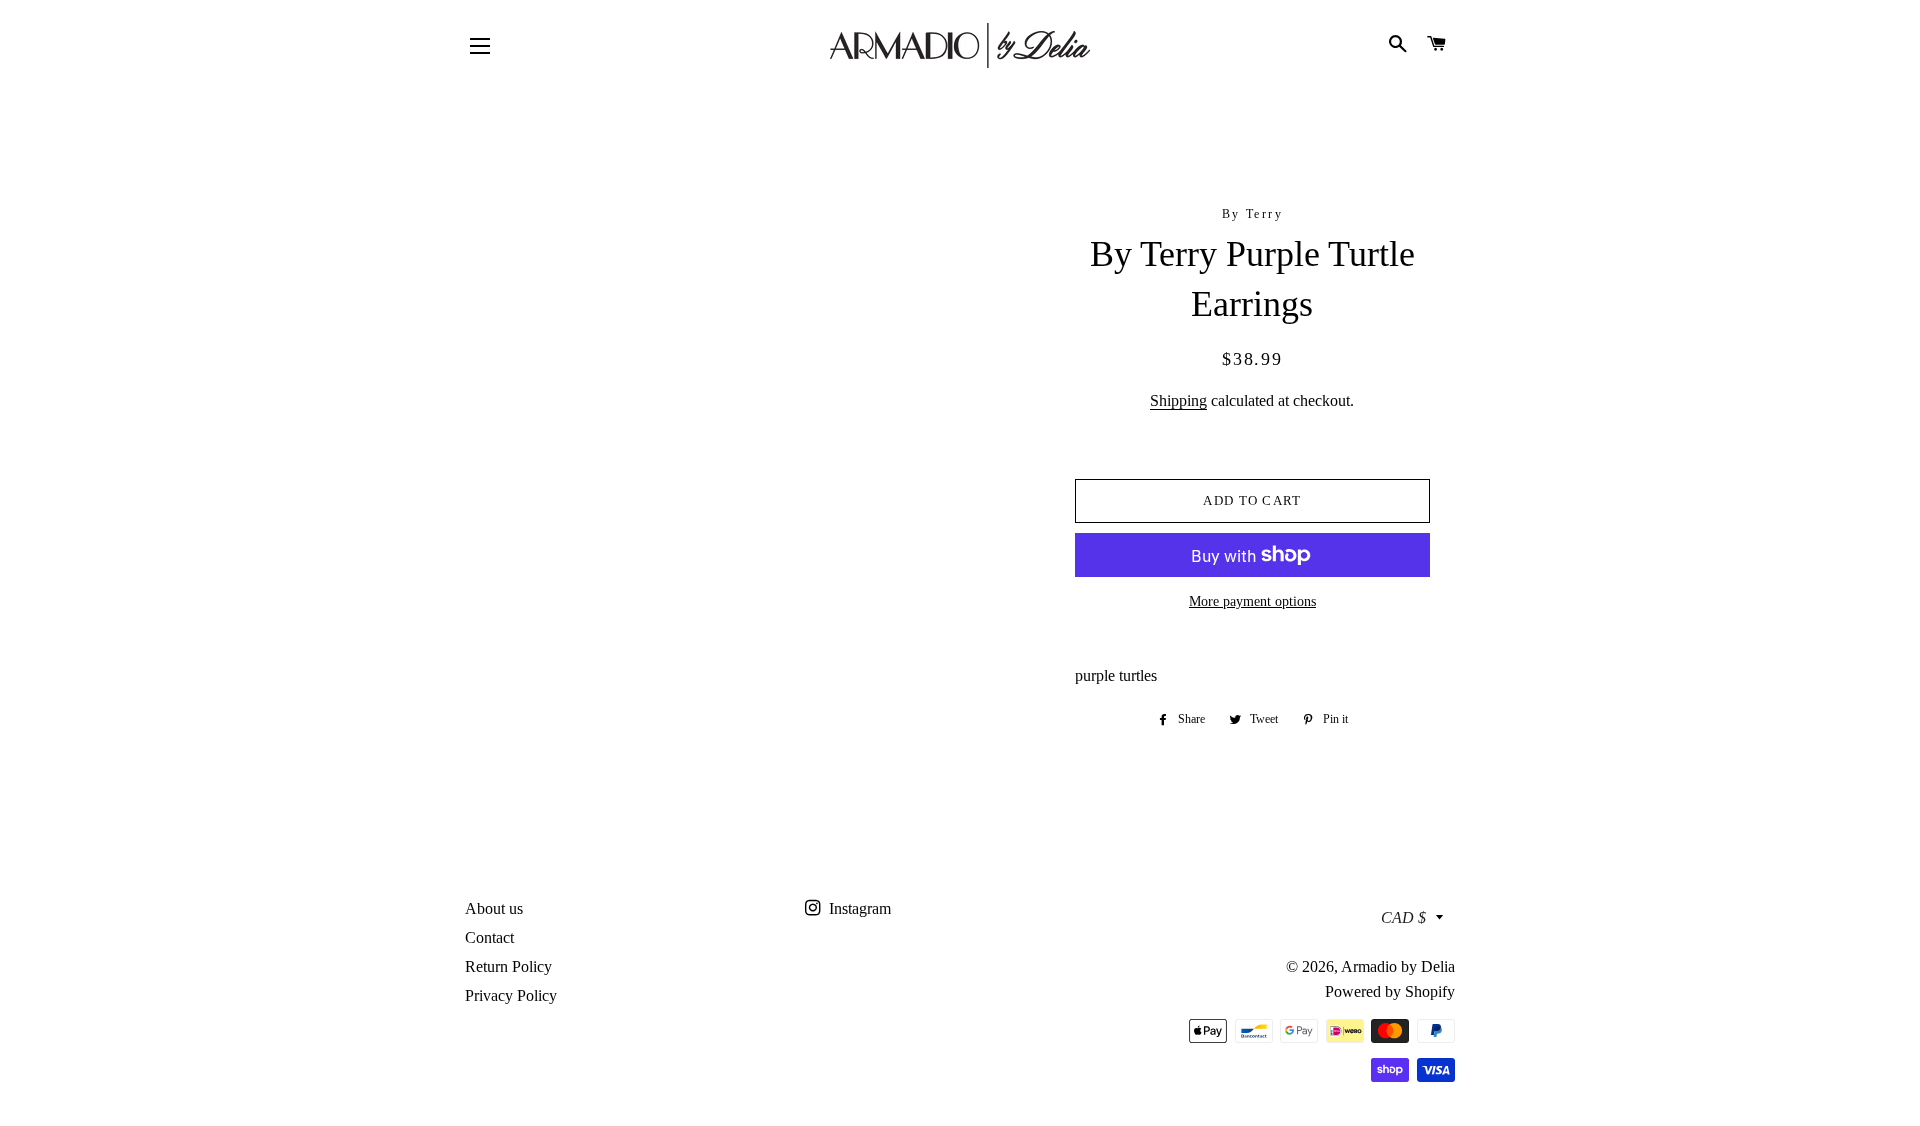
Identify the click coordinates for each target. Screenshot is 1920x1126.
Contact (489, 937)
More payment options (1252, 601)
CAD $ (1403, 917)
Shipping (1178, 400)
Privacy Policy (511, 995)
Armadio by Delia (1398, 966)
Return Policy (508, 966)
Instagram (858, 908)
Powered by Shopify (1390, 991)
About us (494, 908)
